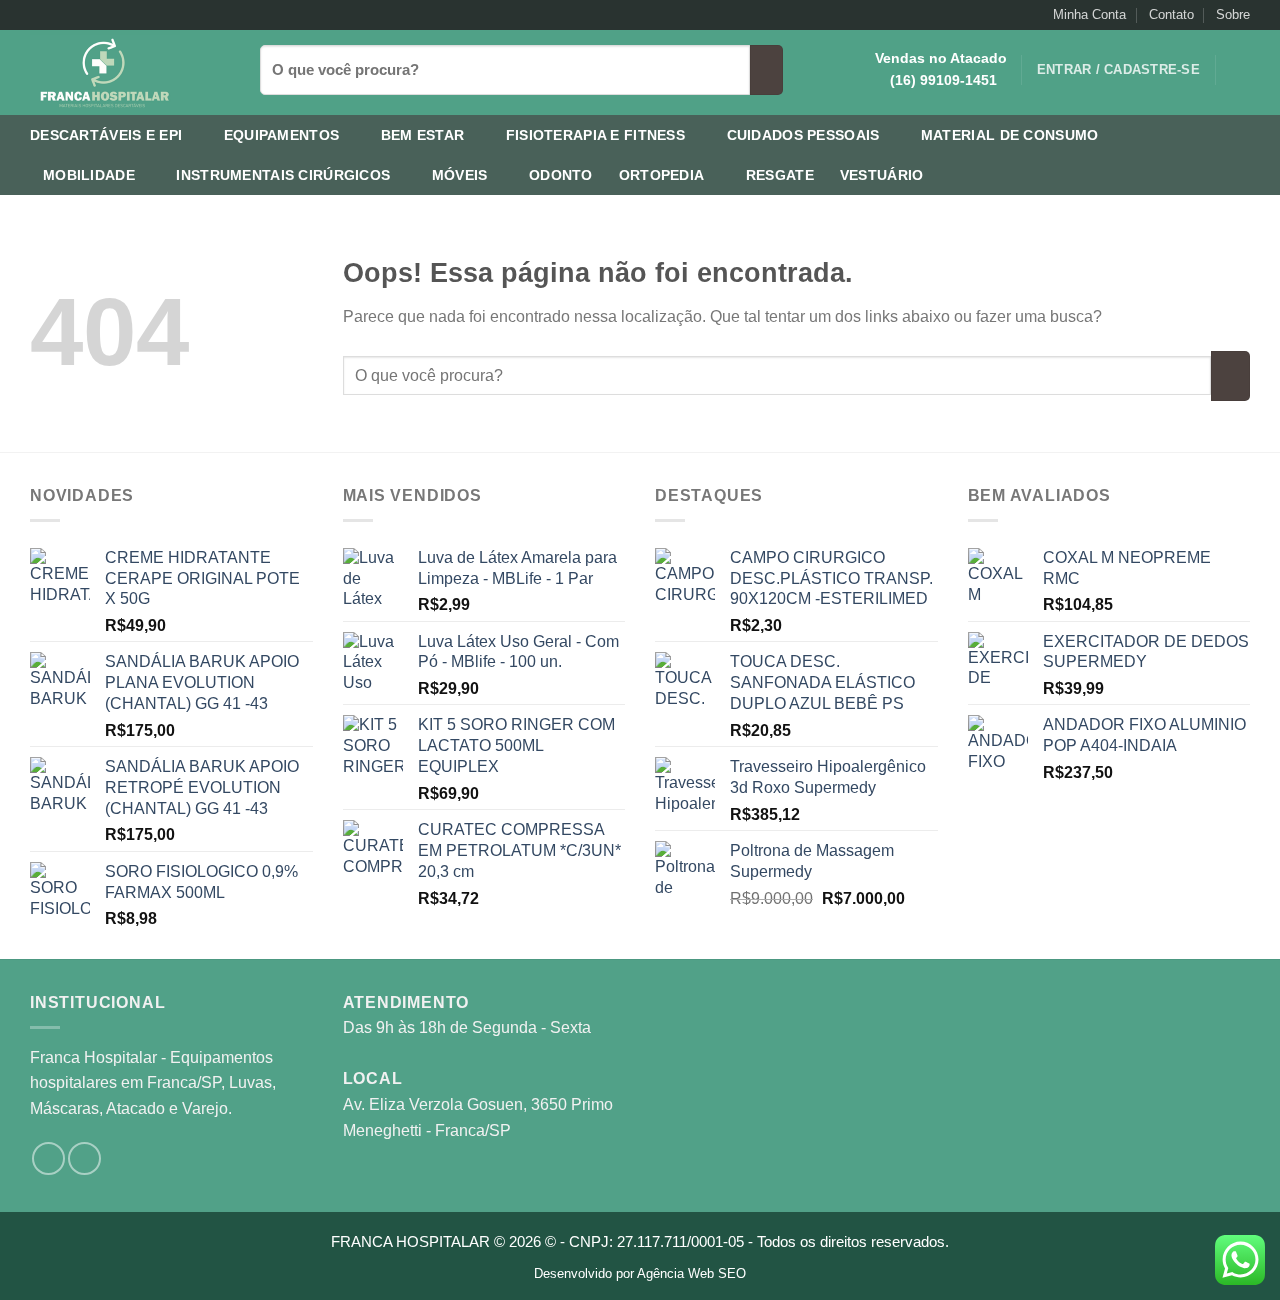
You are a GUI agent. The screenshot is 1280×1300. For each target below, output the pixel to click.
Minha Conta (1089, 14)
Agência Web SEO (691, 1273)
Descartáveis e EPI (106, 135)
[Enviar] (766, 70)
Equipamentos (281, 135)
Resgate (780, 175)
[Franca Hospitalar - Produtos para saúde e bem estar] (130, 72)
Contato (1171, 14)
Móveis (460, 175)
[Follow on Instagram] (40, 15)
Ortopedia (662, 175)
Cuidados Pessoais (803, 135)
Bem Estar (423, 135)
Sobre (1233, 14)
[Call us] (78, 15)
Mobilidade (89, 175)
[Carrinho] (1240, 70)
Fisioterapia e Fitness (595, 135)
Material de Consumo (1009, 135)
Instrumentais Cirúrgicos (283, 175)
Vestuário (882, 175)
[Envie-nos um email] (59, 15)
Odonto (561, 175)
